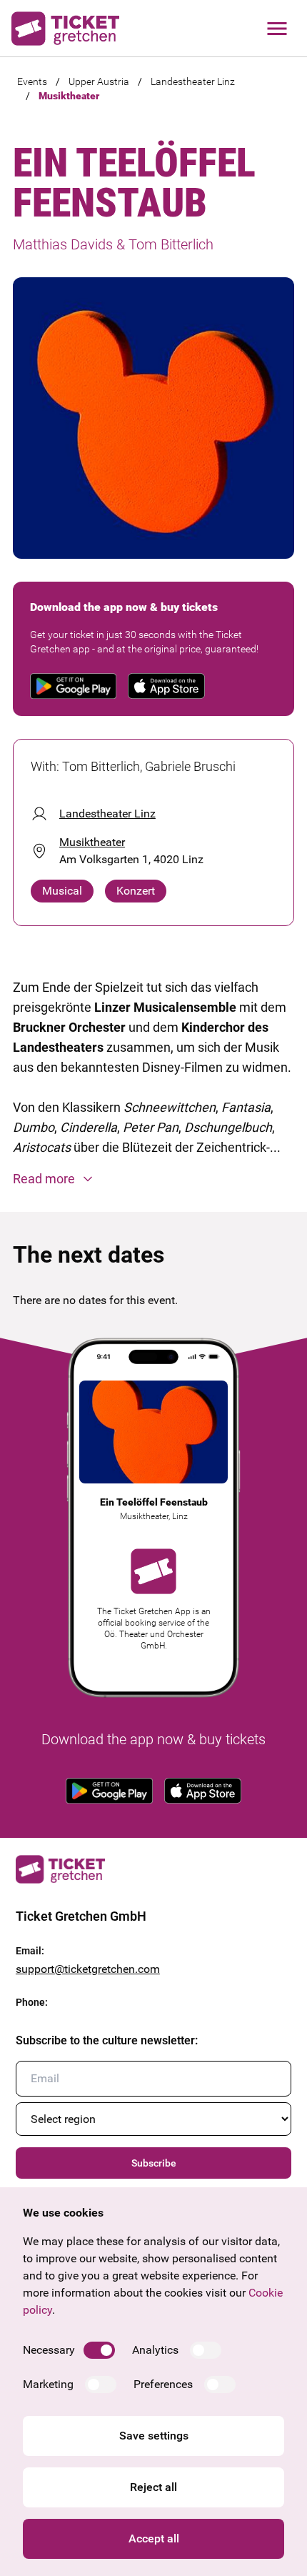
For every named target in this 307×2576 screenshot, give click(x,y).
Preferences (163, 2384)
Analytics (155, 2350)
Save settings (154, 2436)
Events (32, 81)
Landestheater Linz (193, 81)
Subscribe (154, 2163)
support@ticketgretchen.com (88, 1969)
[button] (153, 1179)
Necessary (49, 2350)
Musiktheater (69, 96)
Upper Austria (99, 81)
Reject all (153, 2487)
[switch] (99, 2350)
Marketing (48, 2384)
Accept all (154, 2538)
